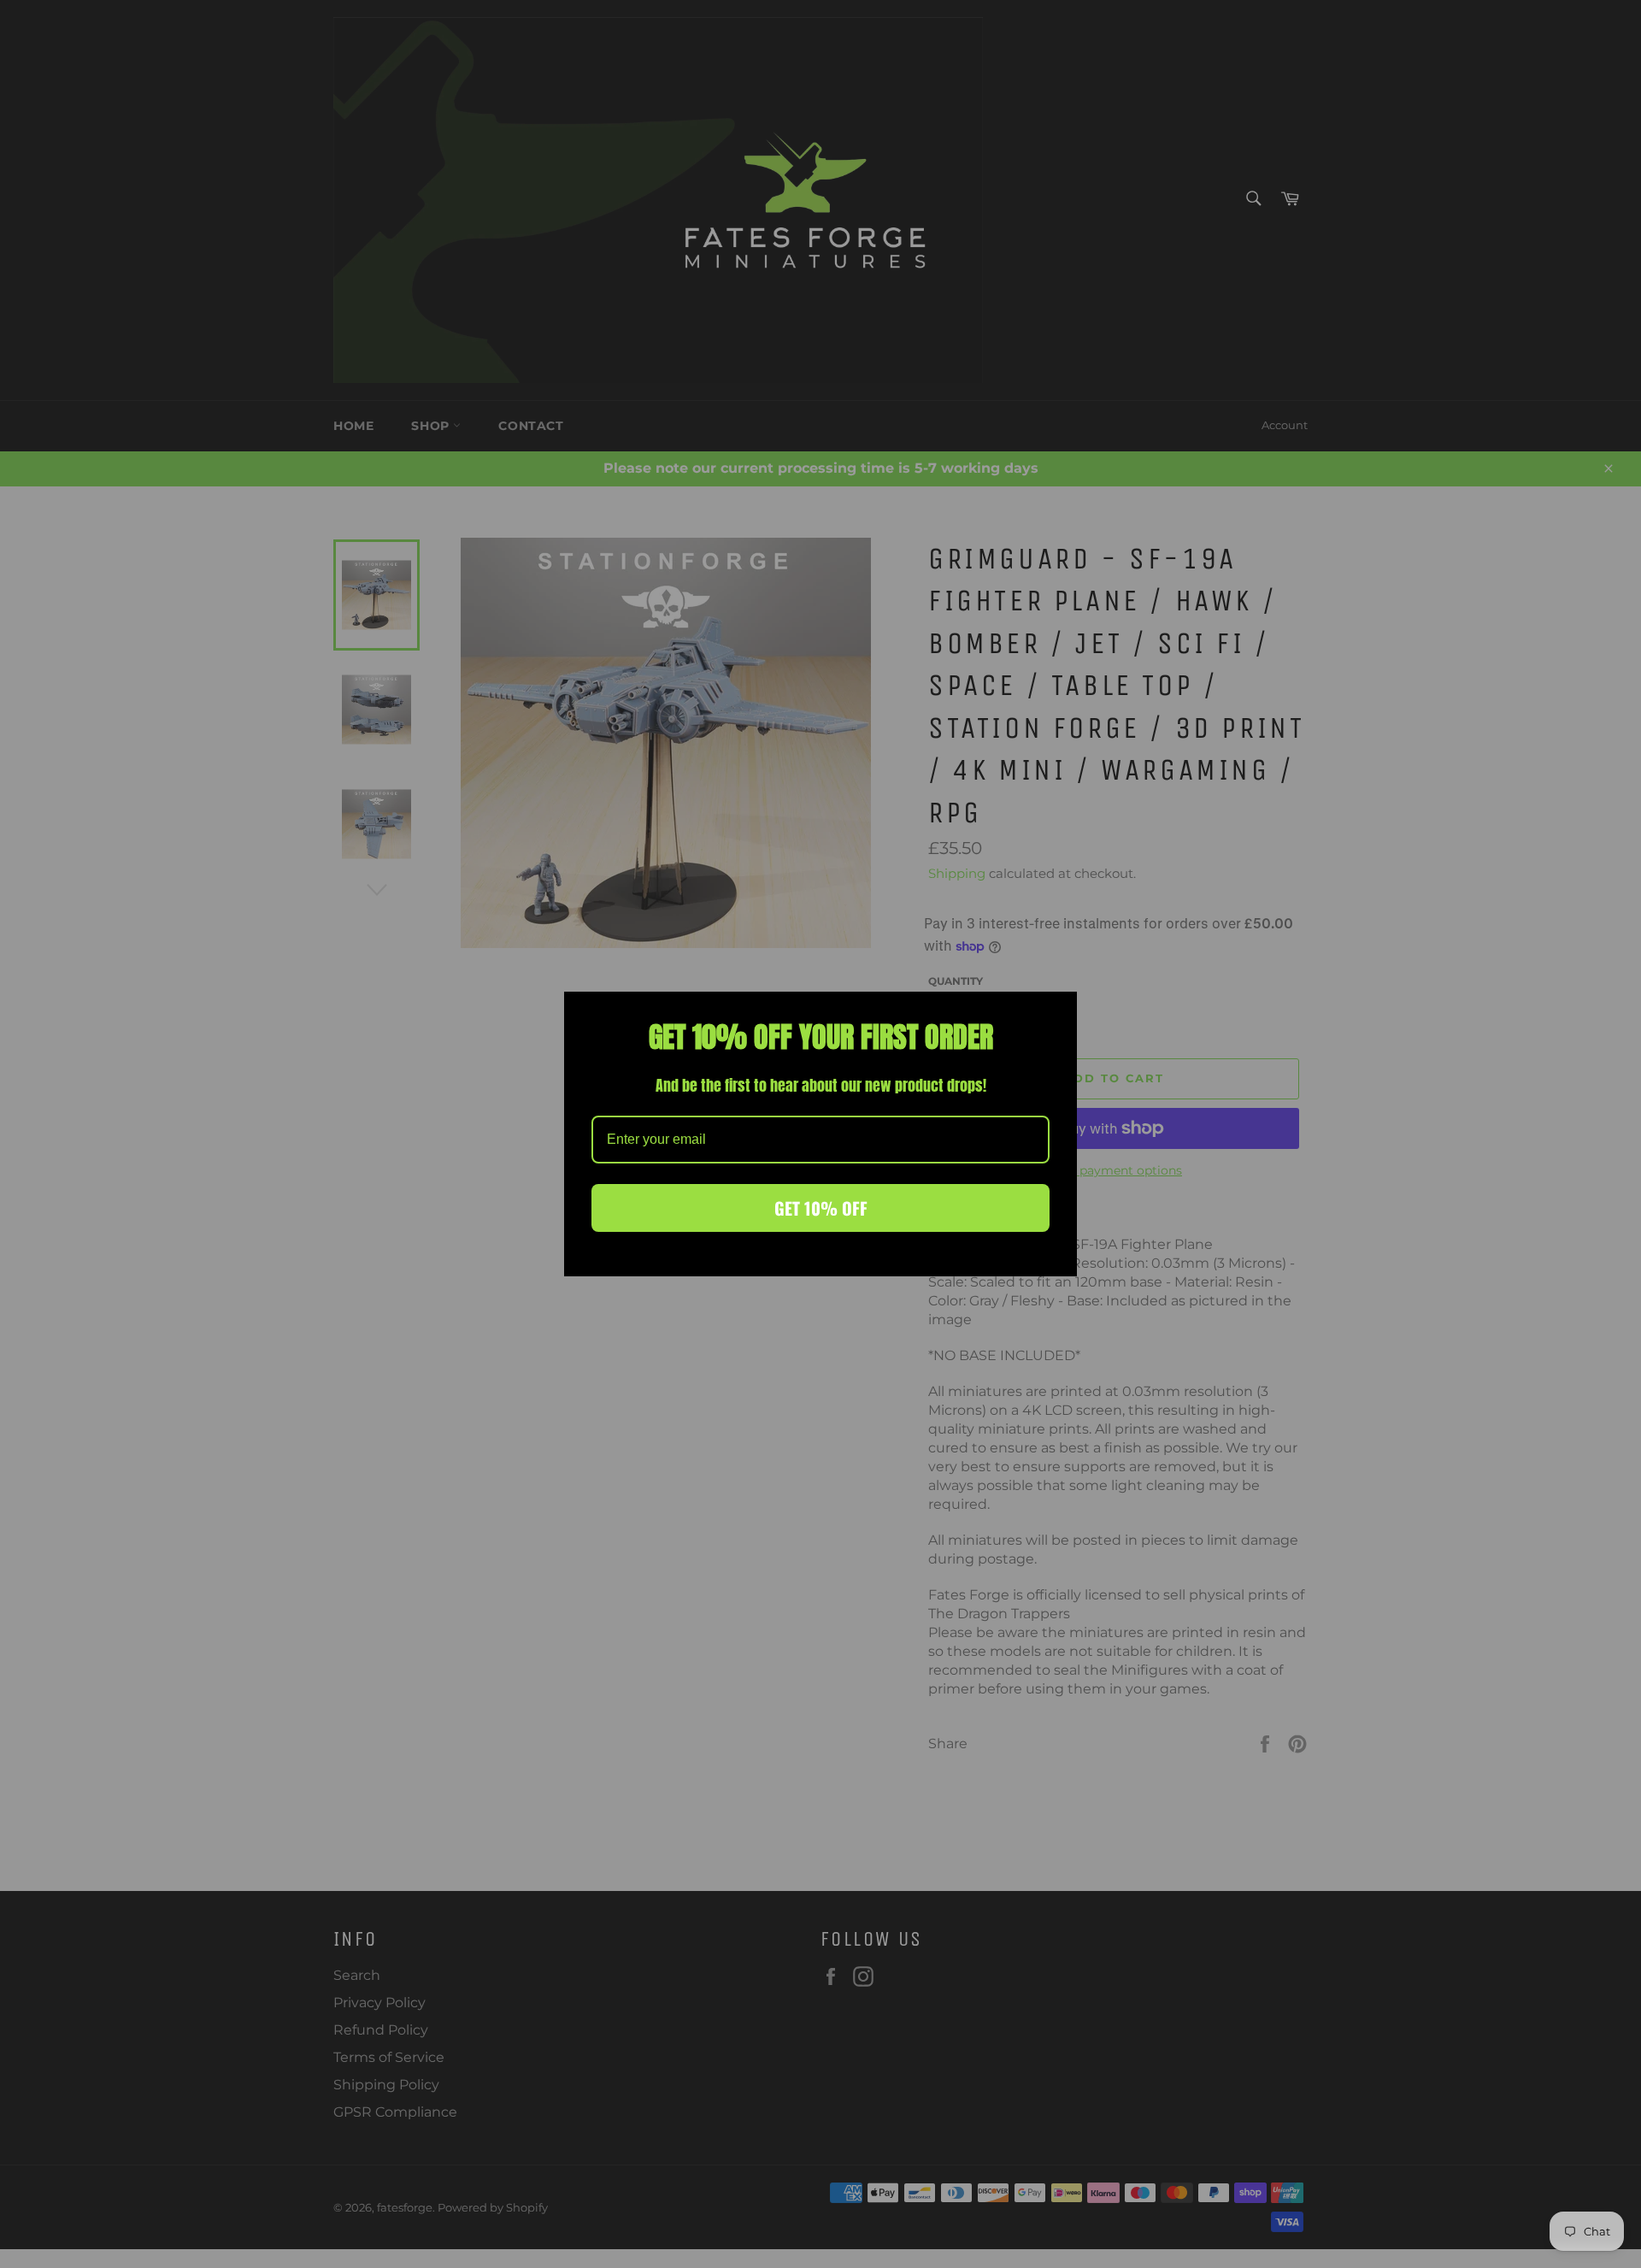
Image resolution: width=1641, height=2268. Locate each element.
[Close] (1056, 1012)
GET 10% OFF (821, 1208)
